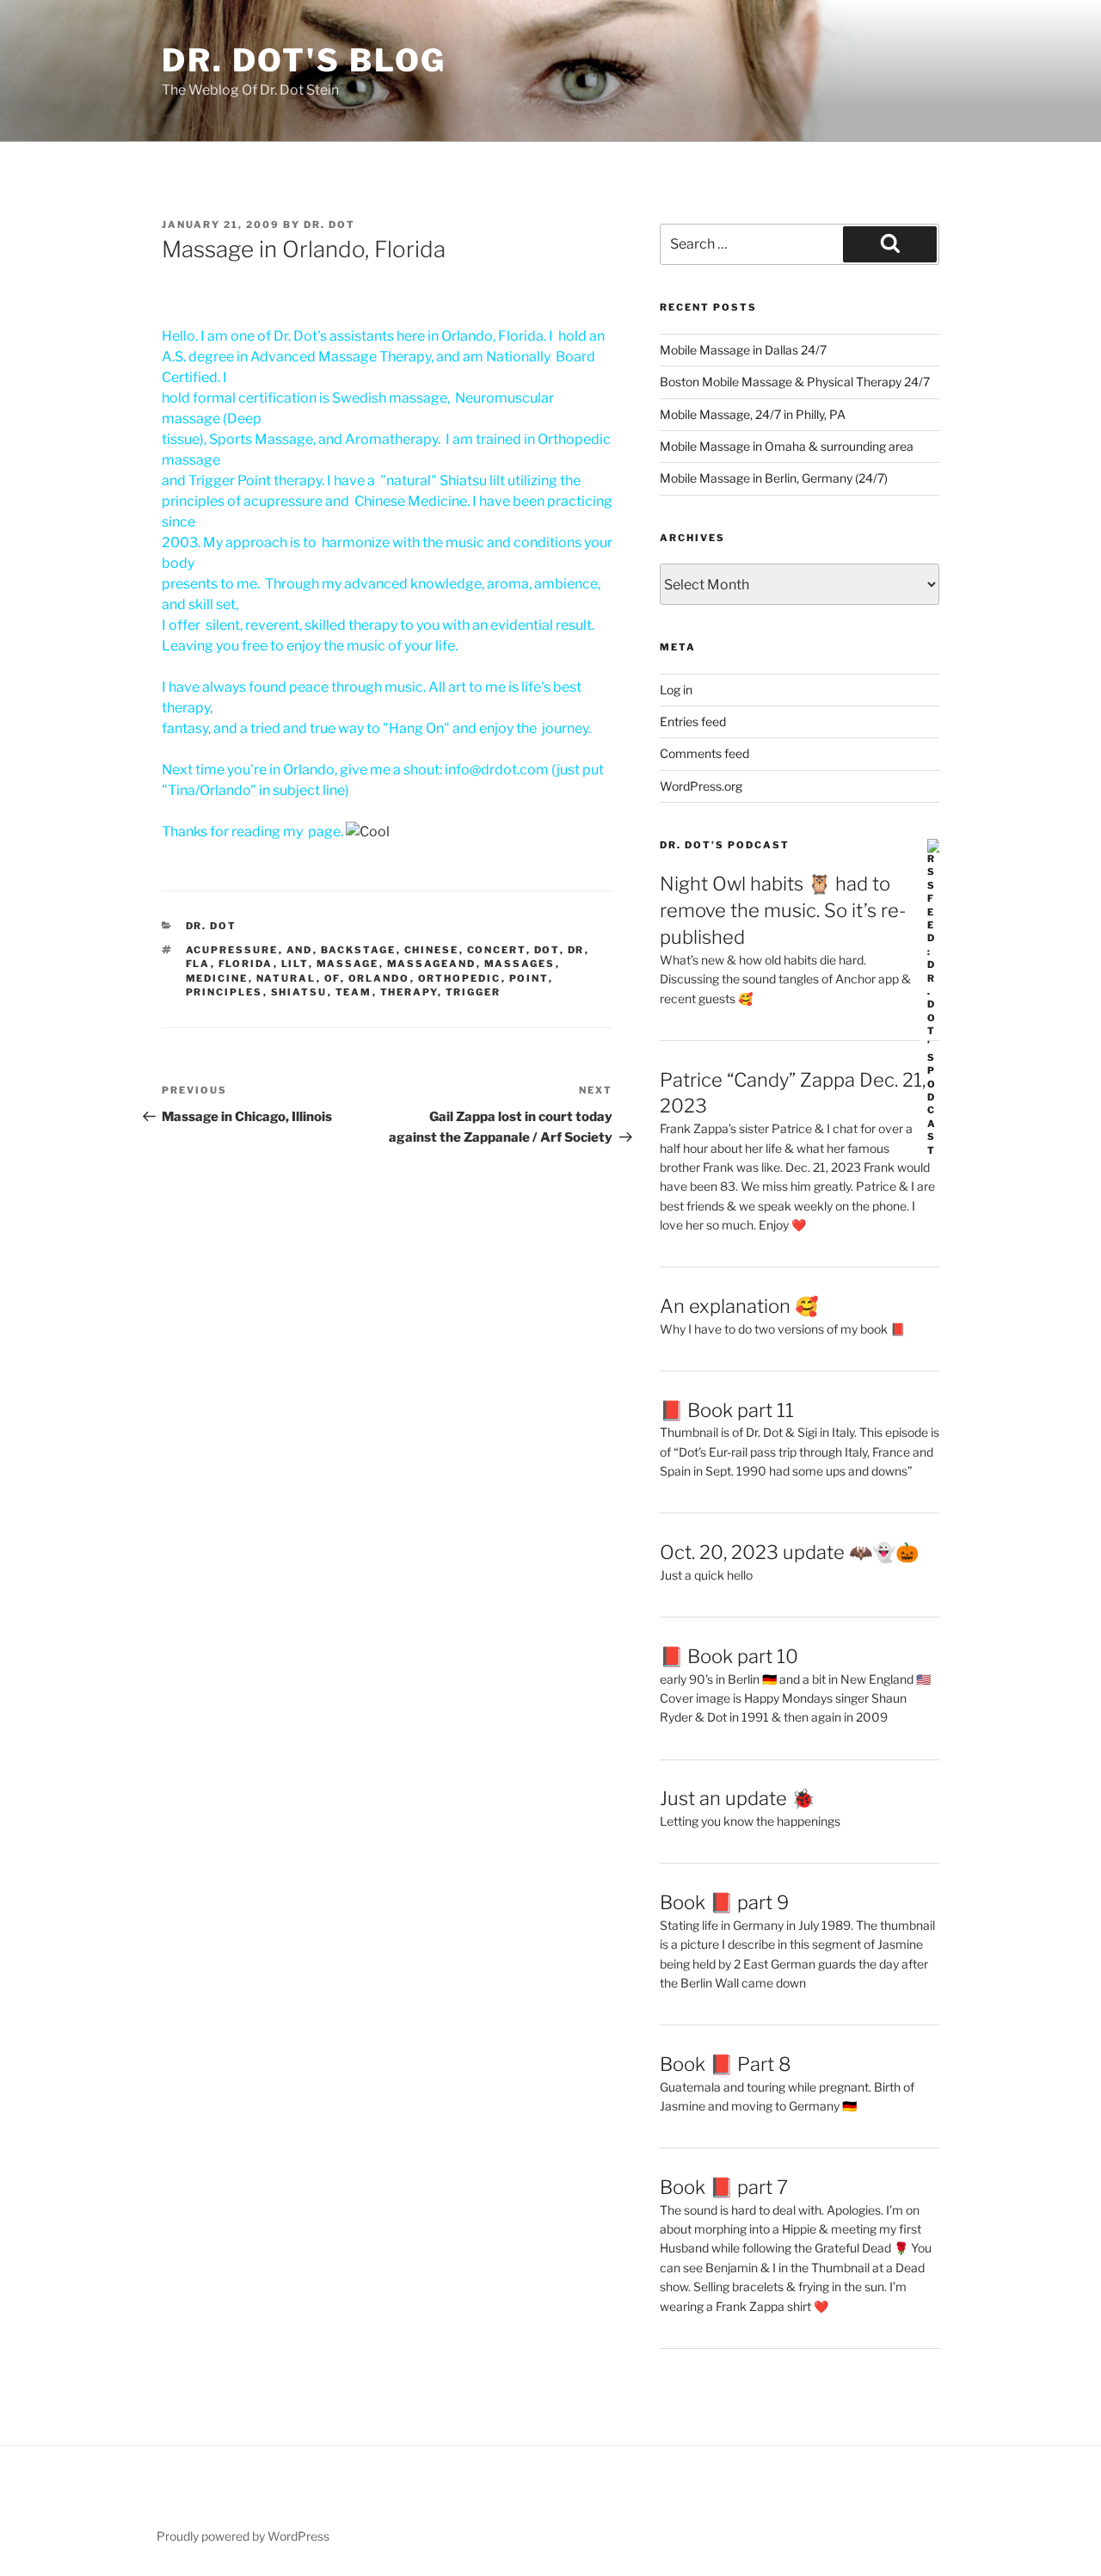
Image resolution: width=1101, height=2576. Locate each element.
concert (497, 950)
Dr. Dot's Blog (304, 60)
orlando (379, 978)
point (529, 978)
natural (286, 978)
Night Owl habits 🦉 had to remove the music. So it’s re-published (783, 910)
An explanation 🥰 (739, 1306)
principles (225, 992)
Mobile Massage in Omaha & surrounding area (787, 446)
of (332, 978)
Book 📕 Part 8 (726, 2064)
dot (547, 950)
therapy (409, 992)
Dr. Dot (329, 225)
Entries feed (693, 721)
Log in (676, 690)
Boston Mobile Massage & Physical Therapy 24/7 (795, 382)
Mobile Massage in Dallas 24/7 (743, 350)
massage (348, 964)
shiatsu (299, 992)
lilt (295, 964)
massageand (432, 964)
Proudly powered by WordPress (243, 2536)
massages (520, 964)
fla (198, 964)
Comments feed (704, 753)
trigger (474, 992)
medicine (217, 978)
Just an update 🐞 (737, 1798)
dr (576, 950)
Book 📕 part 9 (724, 1902)
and (300, 950)
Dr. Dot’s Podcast (725, 845)
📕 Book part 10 (729, 1656)
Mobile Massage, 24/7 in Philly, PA (753, 414)
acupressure (232, 950)
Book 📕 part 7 (724, 2187)
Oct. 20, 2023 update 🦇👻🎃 (789, 1552)
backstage (359, 950)
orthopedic (460, 978)
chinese (432, 950)
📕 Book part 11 (727, 1410)
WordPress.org (701, 786)
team (354, 992)
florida (246, 964)
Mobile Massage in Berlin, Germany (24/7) (774, 478)
